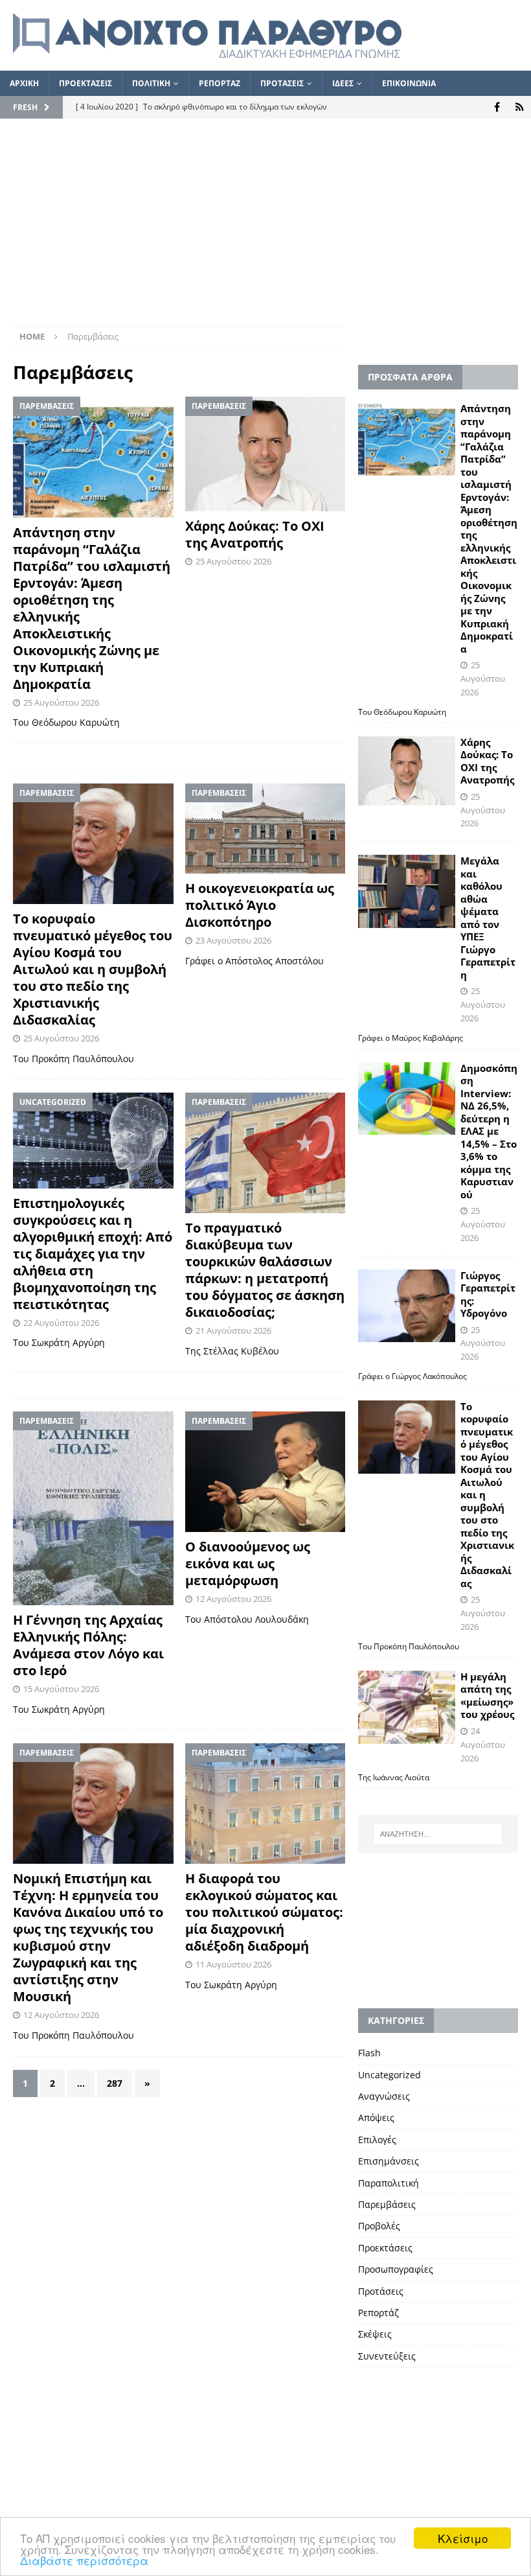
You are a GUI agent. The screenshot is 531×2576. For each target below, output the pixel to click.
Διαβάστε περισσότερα (84, 2560)
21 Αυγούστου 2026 (233, 1330)
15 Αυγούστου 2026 (61, 1689)
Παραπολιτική (389, 2183)
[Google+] (520, 107)
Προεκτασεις (85, 83)
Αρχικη (24, 83)
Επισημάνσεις (389, 2161)
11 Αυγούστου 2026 (233, 1964)
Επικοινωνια (409, 83)
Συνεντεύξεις (387, 2356)
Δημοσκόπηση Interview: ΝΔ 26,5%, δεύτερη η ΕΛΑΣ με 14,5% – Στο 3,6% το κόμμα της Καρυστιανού (489, 1131)
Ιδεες (343, 83)
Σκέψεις (375, 2334)
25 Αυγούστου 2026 (61, 702)
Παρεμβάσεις (387, 2204)
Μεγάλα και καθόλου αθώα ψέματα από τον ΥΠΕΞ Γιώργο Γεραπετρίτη (488, 918)
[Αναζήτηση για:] (438, 1834)
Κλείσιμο (463, 2538)
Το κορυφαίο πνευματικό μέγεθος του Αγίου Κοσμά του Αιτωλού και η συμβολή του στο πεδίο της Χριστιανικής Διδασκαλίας (93, 969)
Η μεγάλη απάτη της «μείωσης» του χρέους (487, 1696)
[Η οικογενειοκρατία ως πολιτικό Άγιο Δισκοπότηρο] (265, 829)
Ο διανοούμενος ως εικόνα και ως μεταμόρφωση (248, 1563)
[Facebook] (497, 107)
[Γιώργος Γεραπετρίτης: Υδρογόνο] (407, 1306)
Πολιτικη (151, 83)
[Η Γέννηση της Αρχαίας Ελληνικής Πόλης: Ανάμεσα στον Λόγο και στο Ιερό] (93, 1508)
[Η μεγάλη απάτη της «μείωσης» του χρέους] (407, 1707)
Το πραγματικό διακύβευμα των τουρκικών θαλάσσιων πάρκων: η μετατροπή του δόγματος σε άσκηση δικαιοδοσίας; (265, 1270)
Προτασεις (282, 83)
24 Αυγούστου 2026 (483, 1745)
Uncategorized (390, 2075)
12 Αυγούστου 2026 (233, 1599)
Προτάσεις (381, 2291)
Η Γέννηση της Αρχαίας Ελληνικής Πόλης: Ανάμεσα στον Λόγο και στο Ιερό (88, 1645)
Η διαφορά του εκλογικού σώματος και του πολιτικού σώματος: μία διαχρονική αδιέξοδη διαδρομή (264, 1912)
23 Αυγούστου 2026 (233, 940)
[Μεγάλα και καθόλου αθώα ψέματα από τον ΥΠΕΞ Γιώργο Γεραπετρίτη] (407, 891)
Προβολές (379, 2226)
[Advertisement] (265, 229)
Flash (369, 2053)
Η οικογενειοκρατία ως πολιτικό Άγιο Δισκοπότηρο (260, 905)
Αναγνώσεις (384, 2096)
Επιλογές (377, 2140)
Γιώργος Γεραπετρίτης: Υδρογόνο (488, 1294)
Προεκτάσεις (385, 2248)
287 (115, 2083)
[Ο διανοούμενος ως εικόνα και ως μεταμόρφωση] (265, 1472)
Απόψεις (376, 2118)
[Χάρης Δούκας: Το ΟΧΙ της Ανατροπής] (265, 454)
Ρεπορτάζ (378, 2313)
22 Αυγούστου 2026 (61, 1323)
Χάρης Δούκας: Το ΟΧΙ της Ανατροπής (255, 534)
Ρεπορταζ (220, 83)
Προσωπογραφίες (396, 2269)
